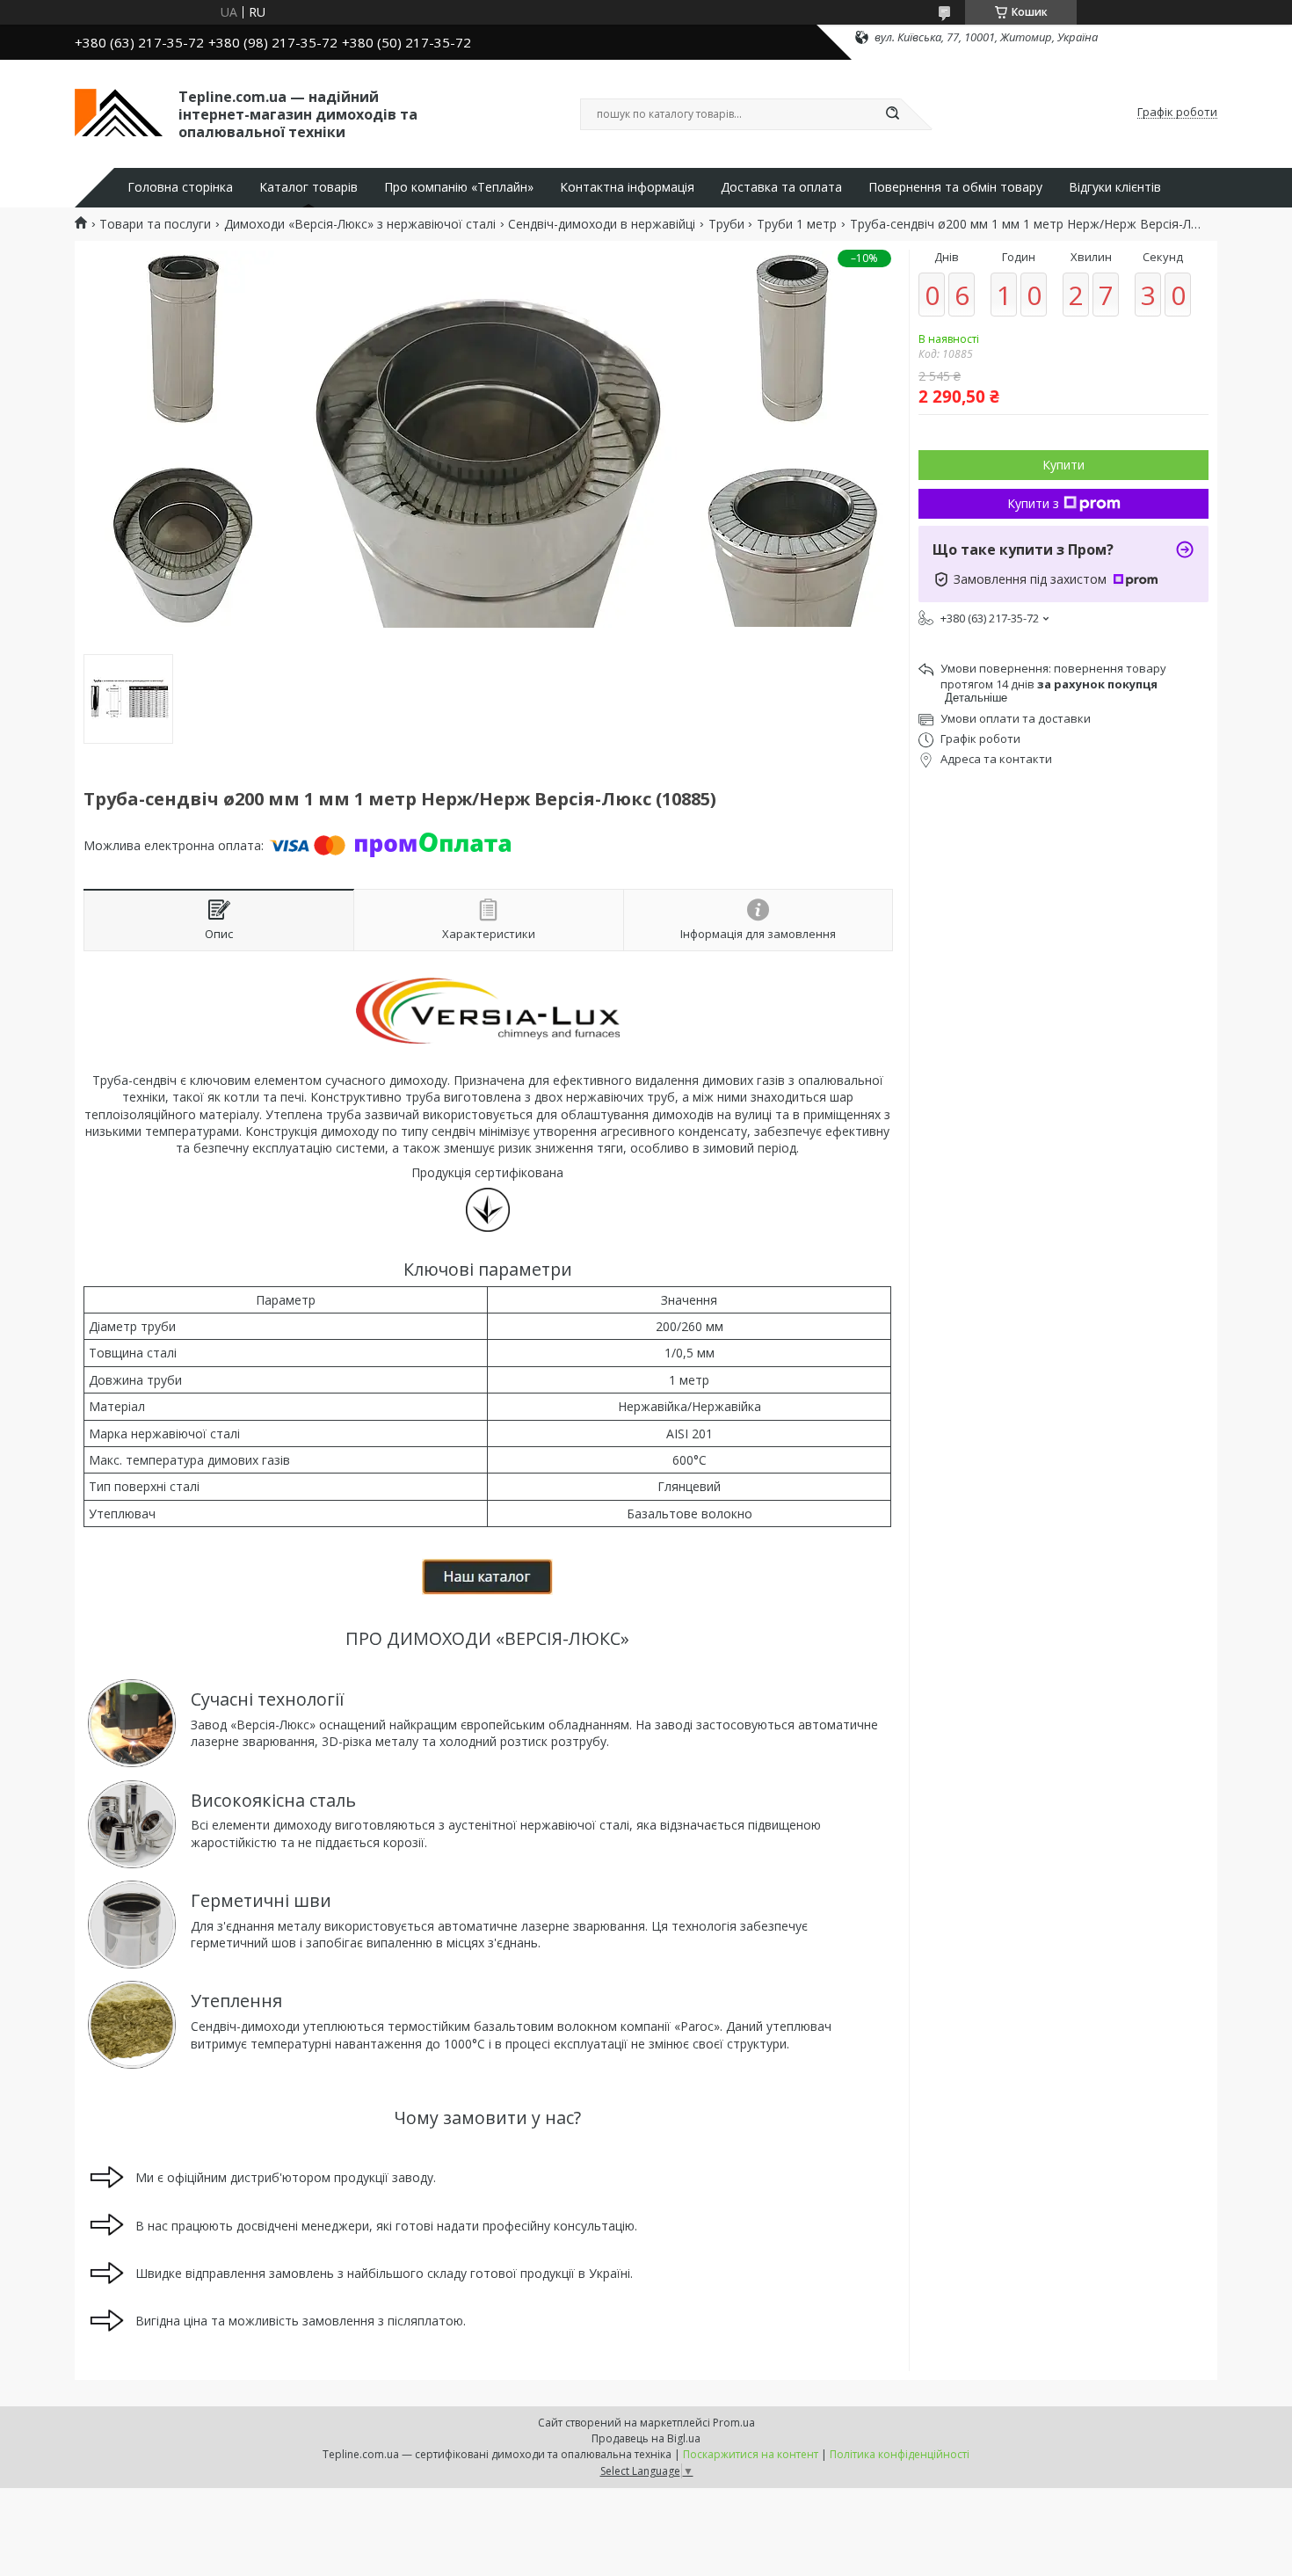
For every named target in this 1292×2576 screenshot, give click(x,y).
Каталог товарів (308, 187)
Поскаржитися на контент (751, 2454)
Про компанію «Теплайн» (459, 187)
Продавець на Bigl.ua (646, 2438)
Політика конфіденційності (900, 2454)
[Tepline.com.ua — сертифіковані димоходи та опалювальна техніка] (119, 113)
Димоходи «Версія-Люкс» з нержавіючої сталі (360, 224)
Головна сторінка (180, 187)
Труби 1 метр (797, 224)
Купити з (1033, 503)
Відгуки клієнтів (1115, 187)
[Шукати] (892, 114)
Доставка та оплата (781, 187)
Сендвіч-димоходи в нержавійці (602, 224)
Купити (1063, 465)
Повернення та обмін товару (955, 187)
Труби (726, 224)
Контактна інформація (627, 187)
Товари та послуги (155, 224)
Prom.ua (734, 2423)
